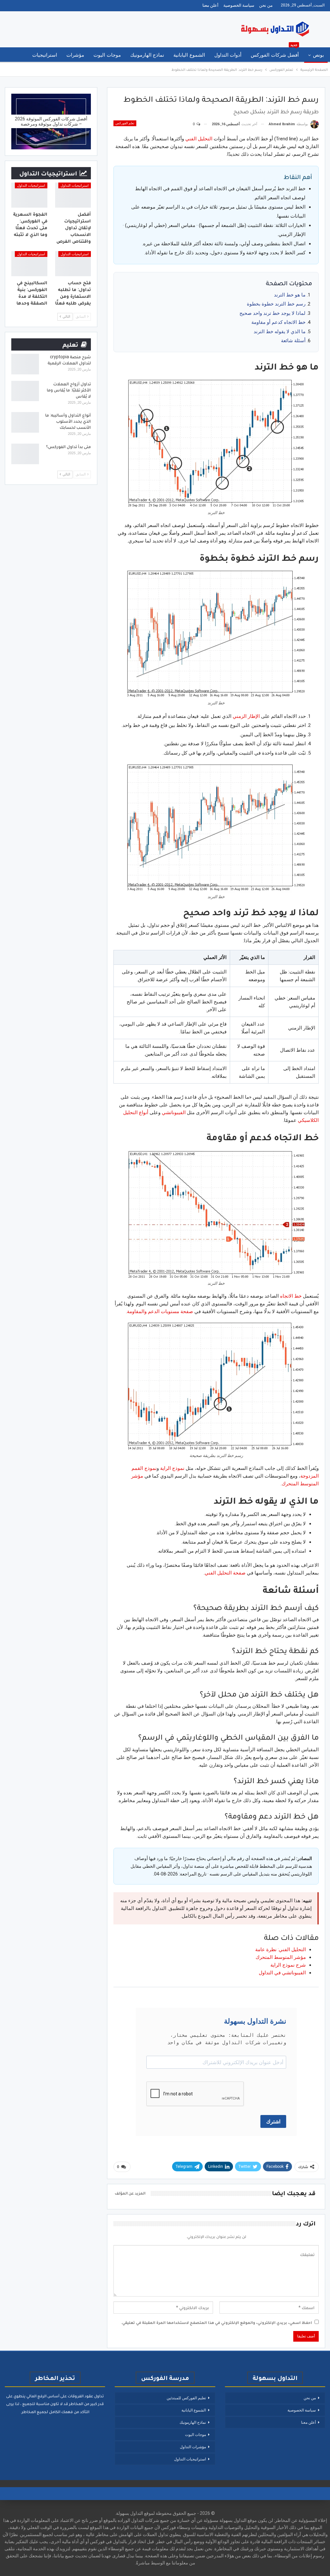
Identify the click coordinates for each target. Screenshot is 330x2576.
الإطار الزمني (246, 716)
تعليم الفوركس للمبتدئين (186, 2398)
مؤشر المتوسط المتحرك (281, 1957)
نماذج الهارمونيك (147, 55)
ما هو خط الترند (290, 295)
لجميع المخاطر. (34, 2412)
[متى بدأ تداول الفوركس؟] (25, 454)
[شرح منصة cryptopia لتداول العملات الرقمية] (25, 364)
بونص (318, 55)
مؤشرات (75, 55)
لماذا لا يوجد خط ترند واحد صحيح (272, 313)
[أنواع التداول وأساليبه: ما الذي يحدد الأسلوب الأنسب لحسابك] (25, 422)
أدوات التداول (228, 55)
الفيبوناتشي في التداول (282, 1973)
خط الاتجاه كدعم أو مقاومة (278, 322)
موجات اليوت (107, 55)
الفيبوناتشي (174, 1113)
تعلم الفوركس (125, 123)
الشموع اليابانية (189, 55)
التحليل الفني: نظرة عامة (281, 1950)
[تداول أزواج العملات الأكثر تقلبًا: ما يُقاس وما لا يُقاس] (25, 391)
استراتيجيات (45, 55)
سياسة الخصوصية (239, 5)
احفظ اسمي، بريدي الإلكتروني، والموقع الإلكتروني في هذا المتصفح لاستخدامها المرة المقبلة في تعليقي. (216, 2322)
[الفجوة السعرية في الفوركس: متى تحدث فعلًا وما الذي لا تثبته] (29, 195)
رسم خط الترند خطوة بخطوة (276, 304)
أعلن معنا (210, 5)
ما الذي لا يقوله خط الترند (280, 332)
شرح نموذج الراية (288, 1965)
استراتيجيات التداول (75, 186)
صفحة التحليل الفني (225, 1573)
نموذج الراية (172, 1468)
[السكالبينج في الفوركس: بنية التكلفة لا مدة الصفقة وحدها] (29, 264)
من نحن (266, 5)
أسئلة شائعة (293, 341)
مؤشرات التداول (193, 2447)
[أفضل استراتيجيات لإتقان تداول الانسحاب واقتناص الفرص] (73, 195)
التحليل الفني (199, 139)
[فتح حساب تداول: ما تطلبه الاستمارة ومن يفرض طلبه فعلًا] (73, 264)
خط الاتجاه (291, 1296)
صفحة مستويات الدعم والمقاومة (160, 1312)
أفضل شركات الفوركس (275, 53)
